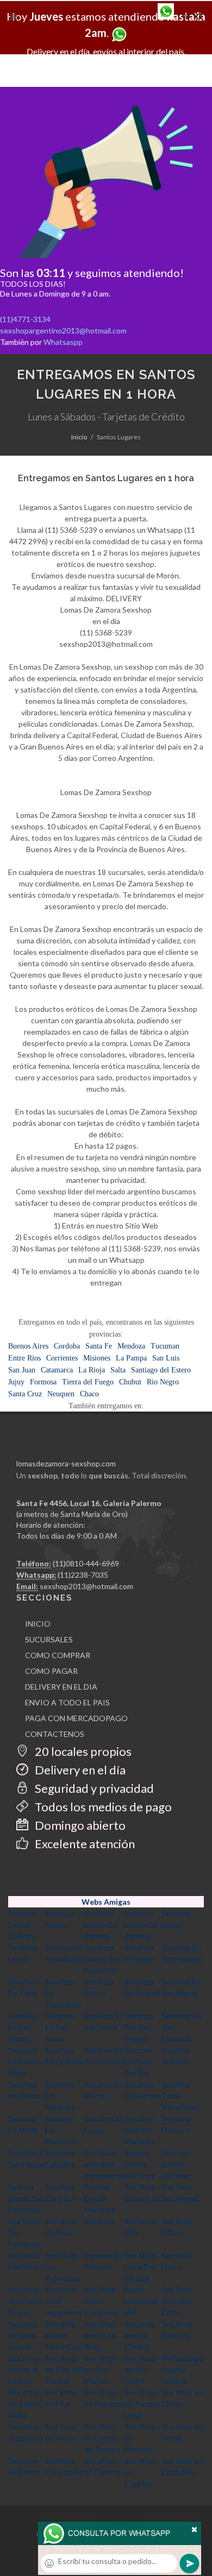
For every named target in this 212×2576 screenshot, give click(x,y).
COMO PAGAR (51, 1671)
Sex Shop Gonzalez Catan (177, 2301)
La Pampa (131, 1358)
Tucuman (165, 1346)
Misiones (97, 1358)
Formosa (43, 1382)
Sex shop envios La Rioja (100, 2335)
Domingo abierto (79, 1825)
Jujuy (16, 1382)
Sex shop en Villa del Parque (63, 2369)
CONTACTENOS (55, 1734)
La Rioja (92, 1370)
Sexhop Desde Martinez (99, 2198)
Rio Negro (163, 1382)
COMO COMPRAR (58, 1655)
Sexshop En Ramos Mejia (25, 2061)
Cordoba (67, 1346)
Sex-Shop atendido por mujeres (104, 2164)
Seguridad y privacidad (93, 1788)
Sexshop (99, 2221)
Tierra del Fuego (88, 1382)
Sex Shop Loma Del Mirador (140, 2267)
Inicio (79, 437)
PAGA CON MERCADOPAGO (76, 1718)
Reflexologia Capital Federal (183, 2369)
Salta (118, 1370)
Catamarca (57, 1370)
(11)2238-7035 (83, 1575)
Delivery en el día (79, 1770)
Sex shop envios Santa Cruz (64, 2335)
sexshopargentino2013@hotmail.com (63, 330)
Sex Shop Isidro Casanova (101, 2301)
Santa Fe (99, 1346)
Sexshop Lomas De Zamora (101, 1925)
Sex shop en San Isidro (140, 2369)
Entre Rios (24, 1358)
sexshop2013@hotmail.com (86, 1586)
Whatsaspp (63, 342)
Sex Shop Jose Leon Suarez (25, 2301)
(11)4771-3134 (25, 319)
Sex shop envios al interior (24, 2369)
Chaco (89, 1394)
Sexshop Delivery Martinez (139, 2130)
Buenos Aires (28, 1346)
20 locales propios (82, 1751)
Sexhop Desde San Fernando (26, 2198)
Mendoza (131, 1346)
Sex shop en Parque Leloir (142, 2404)
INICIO (38, 1624)
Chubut (130, 1382)
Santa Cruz (25, 1394)
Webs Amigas (106, 1902)
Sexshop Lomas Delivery (23, 1925)
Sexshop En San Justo (60, 2027)
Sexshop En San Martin (23, 2027)
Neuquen (61, 1394)
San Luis (166, 1358)
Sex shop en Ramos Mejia (25, 2404)
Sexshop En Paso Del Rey (139, 2061)
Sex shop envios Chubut (140, 2335)
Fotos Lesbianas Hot (141, 2301)
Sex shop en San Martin (100, 2369)
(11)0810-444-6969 (86, 1563)
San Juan (22, 1370)
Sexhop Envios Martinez (139, 2164)
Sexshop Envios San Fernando (102, 1959)
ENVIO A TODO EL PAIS (67, 1702)
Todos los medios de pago (102, 1807)
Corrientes (62, 1358)
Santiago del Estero (161, 1370)
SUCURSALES (49, 1639)
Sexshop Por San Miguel (139, 2027)
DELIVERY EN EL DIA (61, 1687)
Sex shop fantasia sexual (24, 2335)
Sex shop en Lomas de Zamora (102, 2438)
